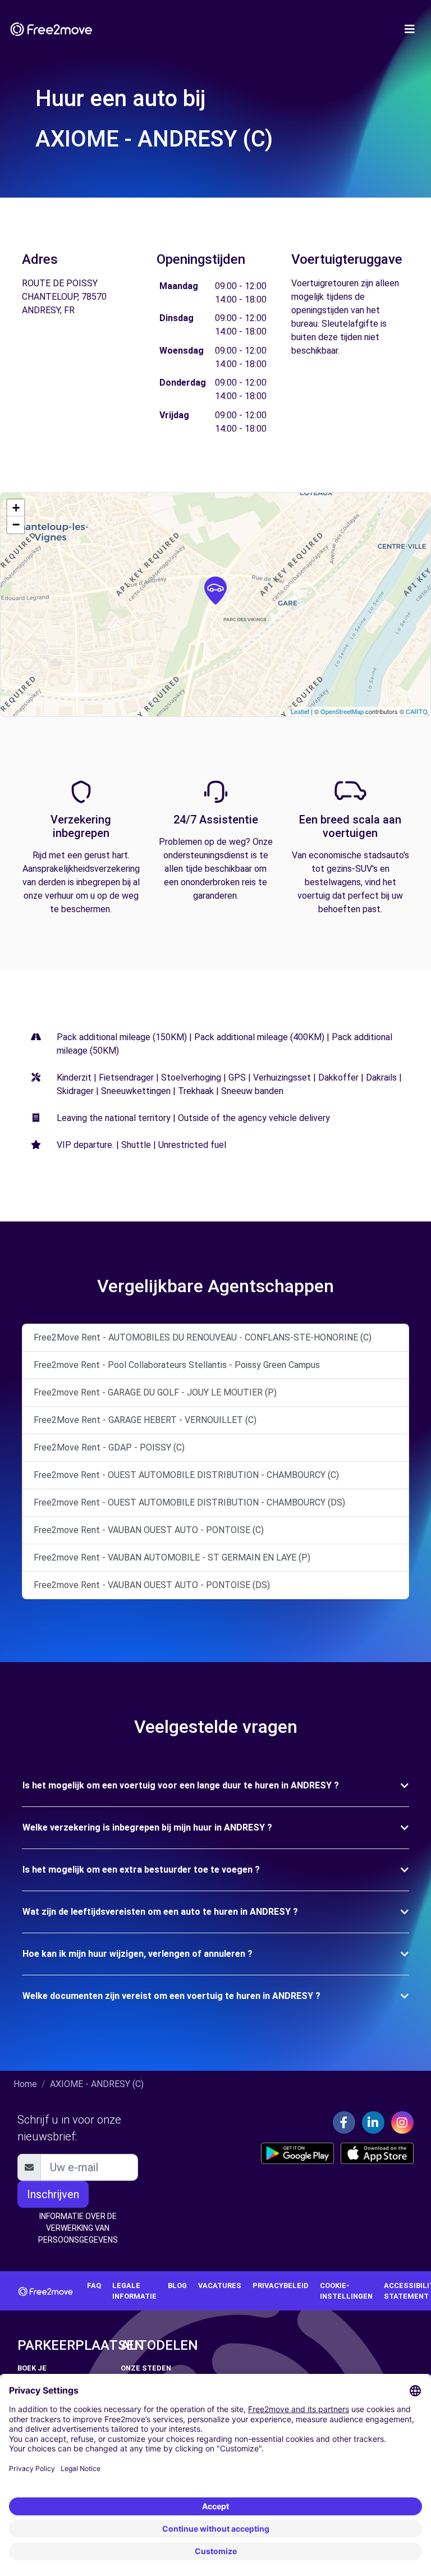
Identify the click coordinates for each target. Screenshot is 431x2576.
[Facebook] (344, 2122)
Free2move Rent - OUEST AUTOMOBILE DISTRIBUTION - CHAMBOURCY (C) (186, 1475)
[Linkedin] (373, 2122)
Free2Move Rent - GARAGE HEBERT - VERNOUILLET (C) (145, 1420)
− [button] (16, 525)
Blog (177, 2286)
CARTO (417, 711)
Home (25, 2084)
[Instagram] (402, 2122)
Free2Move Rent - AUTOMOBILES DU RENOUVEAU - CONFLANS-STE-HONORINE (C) (203, 1337)
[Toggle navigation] (410, 29)
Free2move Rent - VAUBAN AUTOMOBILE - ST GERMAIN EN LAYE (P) (172, 1557)
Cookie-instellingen (346, 2291)
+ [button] (16, 508)
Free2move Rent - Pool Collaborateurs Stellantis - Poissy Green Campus (177, 1365)
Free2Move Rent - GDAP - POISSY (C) (109, 1447)
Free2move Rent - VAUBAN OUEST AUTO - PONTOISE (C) (149, 1530)
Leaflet (300, 711)
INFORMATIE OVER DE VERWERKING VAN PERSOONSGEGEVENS (78, 2228)
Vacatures (220, 2286)
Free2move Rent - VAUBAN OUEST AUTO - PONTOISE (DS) (152, 1585)
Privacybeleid (281, 2286)
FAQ (94, 2286)
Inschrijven (53, 2194)
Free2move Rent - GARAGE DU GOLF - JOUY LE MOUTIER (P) (155, 1392)
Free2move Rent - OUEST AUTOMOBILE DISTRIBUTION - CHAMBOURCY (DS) (189, 1502)
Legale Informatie (134, 2291)
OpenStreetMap (342, 711)
